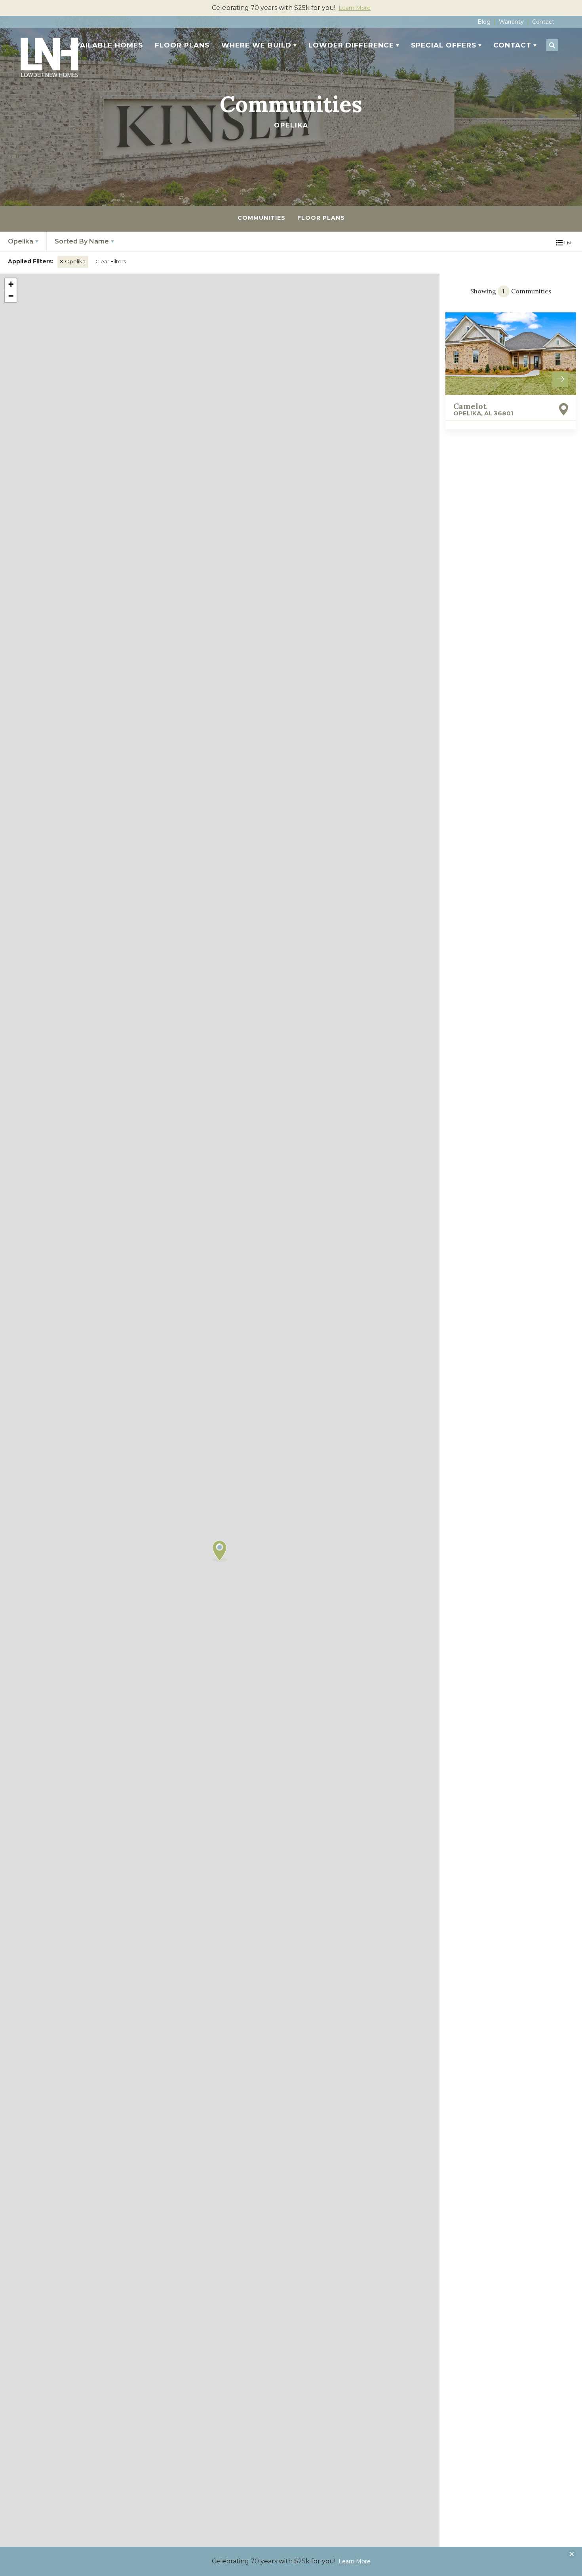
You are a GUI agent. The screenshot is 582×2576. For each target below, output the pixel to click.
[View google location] (564, 409)
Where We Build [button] (256, 45)
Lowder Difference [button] (351, 45)
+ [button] (11, 284)
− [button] (11, 296)
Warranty (511, 22)
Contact (543, 22)
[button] (552, 46)
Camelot (483, 409)
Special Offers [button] (444, 45)
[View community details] (511, 353)
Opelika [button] (21, 241)
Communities (262, 218)
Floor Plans (182, 45)
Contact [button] (512, 45)
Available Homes (106, 45)
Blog (484, 22)
